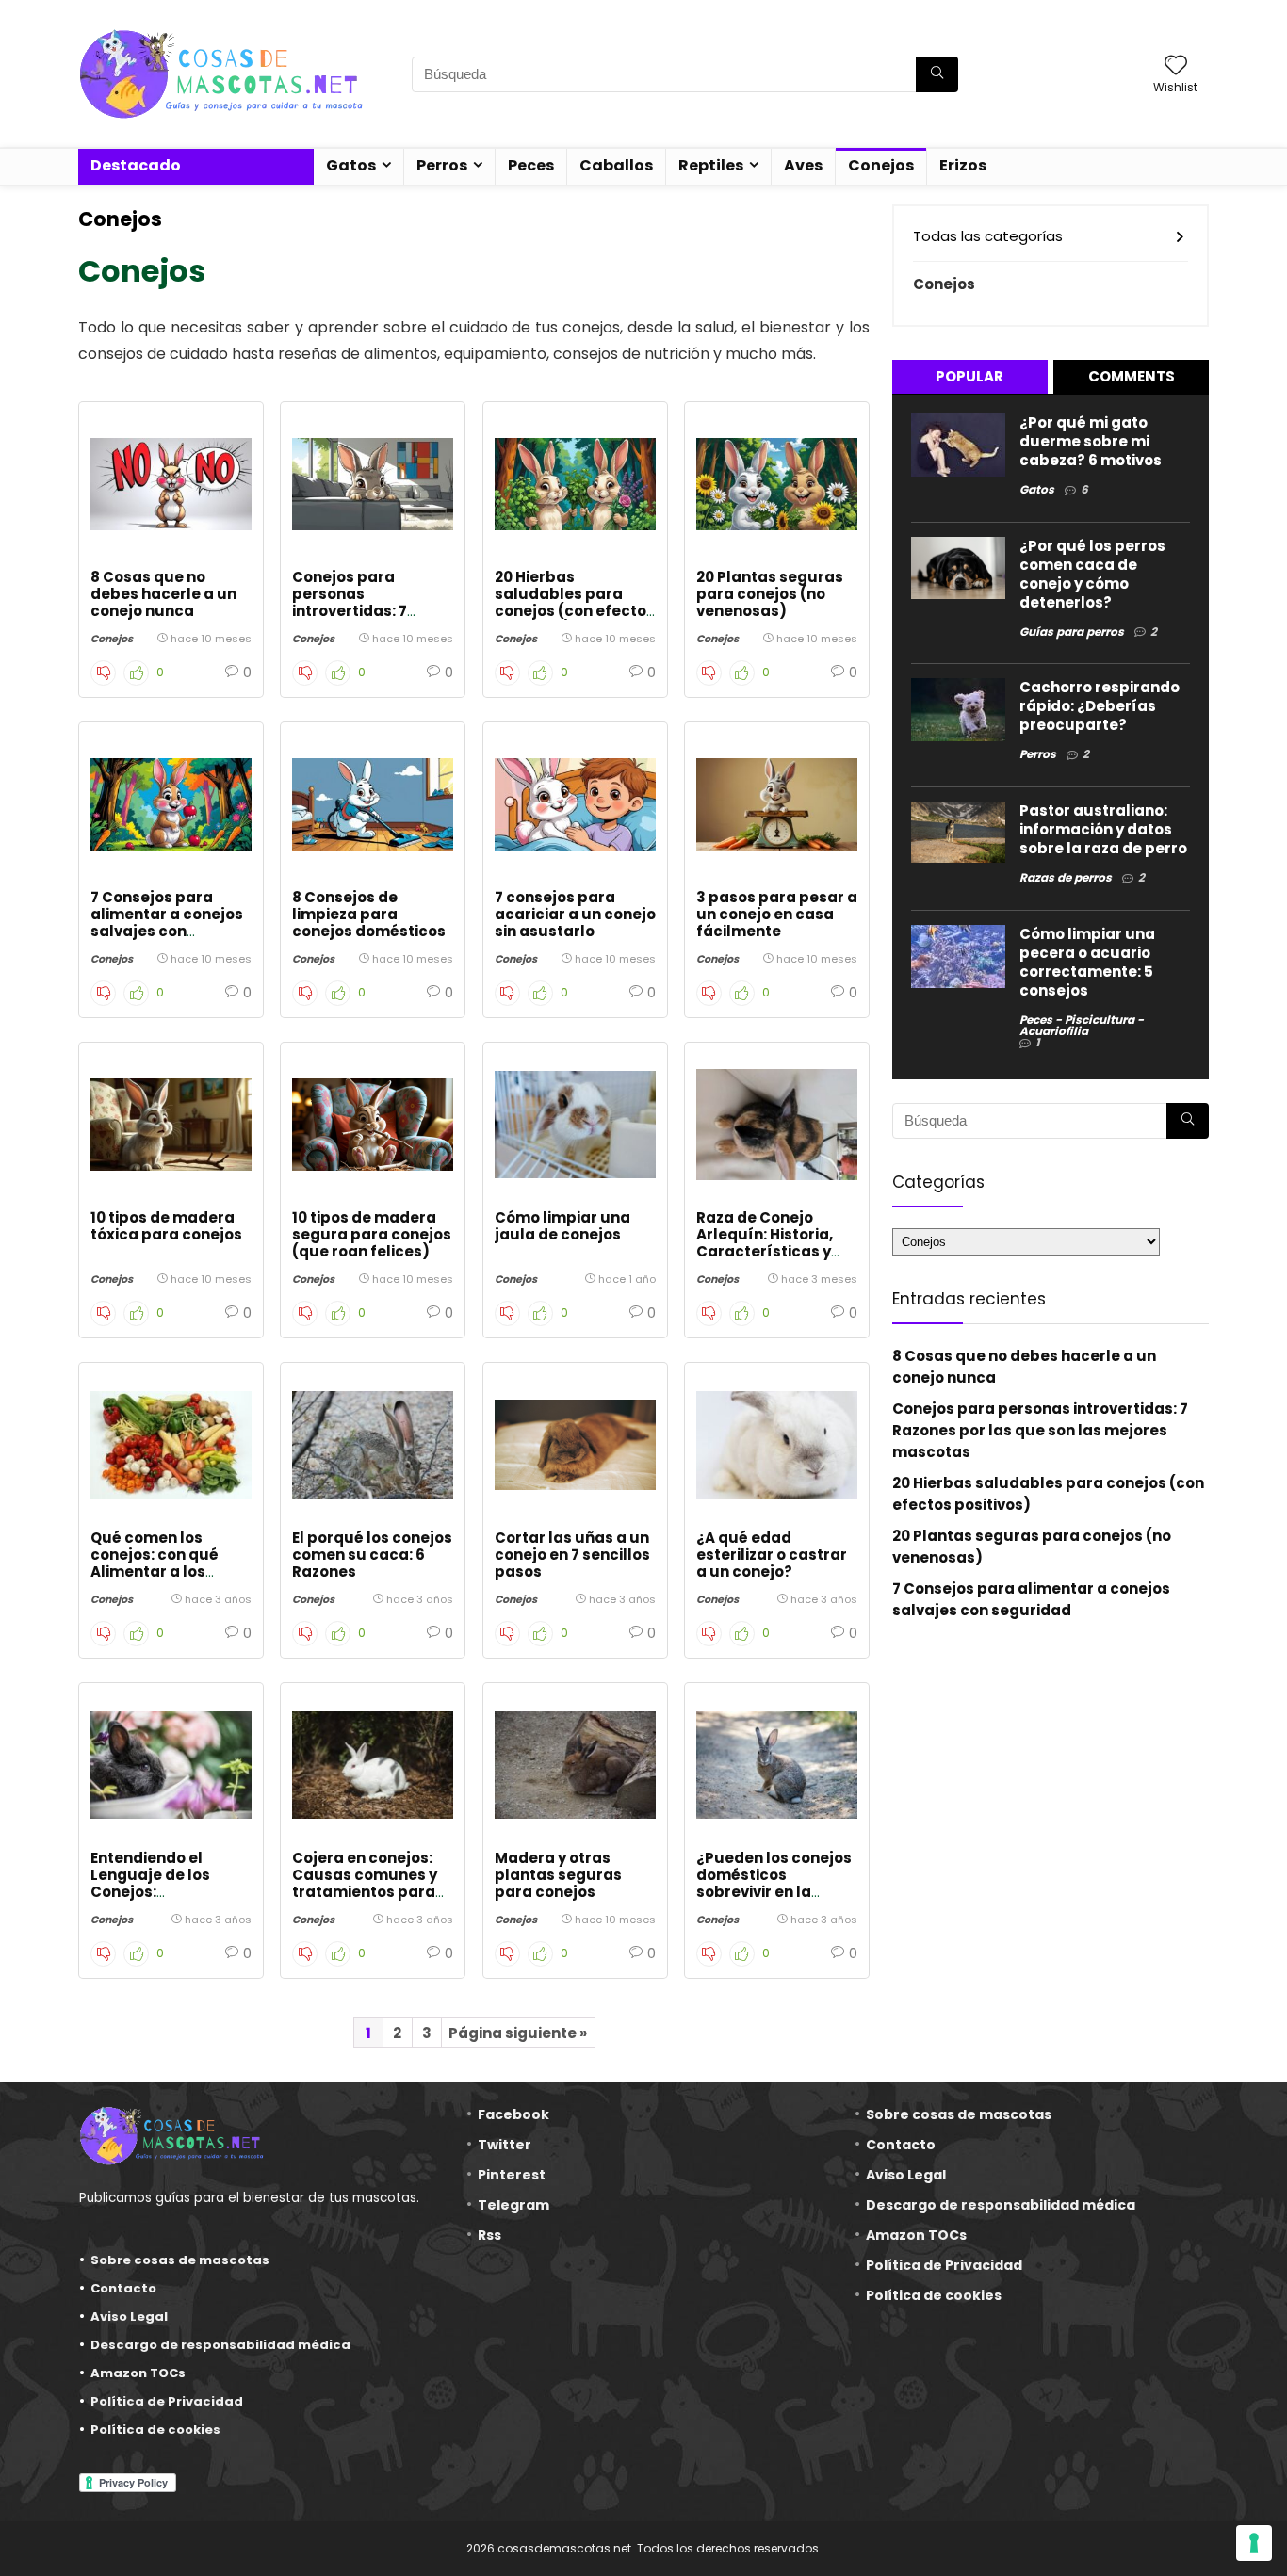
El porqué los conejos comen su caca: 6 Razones (372, 1555)
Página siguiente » (518, 2033)
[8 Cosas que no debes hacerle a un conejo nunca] (171, 484)
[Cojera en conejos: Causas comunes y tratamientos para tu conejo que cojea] (373, 1765)
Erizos (963, 165)
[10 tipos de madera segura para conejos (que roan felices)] (373, 1125)
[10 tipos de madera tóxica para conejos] (171, 1125)
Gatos (351, 165)
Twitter (505, 2145)
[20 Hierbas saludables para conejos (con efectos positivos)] (575, 484)
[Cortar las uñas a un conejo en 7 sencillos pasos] (575, 1445)
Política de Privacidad (167, 2401)
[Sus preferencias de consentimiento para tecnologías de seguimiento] (1254, 2543)
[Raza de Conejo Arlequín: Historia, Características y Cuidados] (777, 1125)
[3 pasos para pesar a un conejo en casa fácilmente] (777, 804)
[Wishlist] (1176, 66)
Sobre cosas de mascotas (180, 2260)
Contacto (123, 2288)
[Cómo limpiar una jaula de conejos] (575, 1125)
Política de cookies (155, 2430)
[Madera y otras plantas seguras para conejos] (575, 1765)
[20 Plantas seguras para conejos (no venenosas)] (777, 484)
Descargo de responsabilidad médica (220, 2345)
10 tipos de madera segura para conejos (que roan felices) (372, 1234)
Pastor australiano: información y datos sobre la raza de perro (1103, 829)
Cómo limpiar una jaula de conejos (562, 1226)
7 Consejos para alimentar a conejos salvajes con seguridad (167, 923)
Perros (442, 165)
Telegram (513, 2205)
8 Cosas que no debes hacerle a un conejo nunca (163, 594)
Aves (803, 165)
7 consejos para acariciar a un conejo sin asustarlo (575, 914)
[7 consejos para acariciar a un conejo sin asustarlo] (575, 804)
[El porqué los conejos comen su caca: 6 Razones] (373, 1445)
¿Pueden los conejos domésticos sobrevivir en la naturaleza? (774, 1883)
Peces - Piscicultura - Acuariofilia (1082, 1025)
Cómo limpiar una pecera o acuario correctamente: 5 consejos (1087, 962)
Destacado (136, 165)
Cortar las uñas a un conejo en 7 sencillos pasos (572, 1555)
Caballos (616, 165)
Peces (531, 165)
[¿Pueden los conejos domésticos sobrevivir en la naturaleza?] (777, 1765)
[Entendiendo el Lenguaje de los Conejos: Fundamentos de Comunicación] (171, 1765)
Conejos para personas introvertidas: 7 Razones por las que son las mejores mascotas (368, 619)
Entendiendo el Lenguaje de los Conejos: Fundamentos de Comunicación (155, 1892)
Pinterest (512, 2175)
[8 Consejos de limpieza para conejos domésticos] (373, 804)
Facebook (513, 2114)
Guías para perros (1072, 632)
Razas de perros (1066, 877)
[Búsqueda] (937, 74)
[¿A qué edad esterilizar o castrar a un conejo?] (777, 1445)
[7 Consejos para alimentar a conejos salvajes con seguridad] (171, 804)
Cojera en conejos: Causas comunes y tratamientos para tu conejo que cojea (367, 1883)
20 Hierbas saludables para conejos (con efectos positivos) (575, 602)
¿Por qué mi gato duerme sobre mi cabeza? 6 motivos (1091, 441)
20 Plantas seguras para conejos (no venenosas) (770, 594)
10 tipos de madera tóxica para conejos (166, 1226)
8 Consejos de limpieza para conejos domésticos (369, 914)
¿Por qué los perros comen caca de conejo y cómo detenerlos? (1092, 574)
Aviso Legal (129, 2317)
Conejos (881, 165)
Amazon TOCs (138, 2373)
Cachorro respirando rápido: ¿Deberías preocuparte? (1100, 706)
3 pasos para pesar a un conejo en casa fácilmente (777, 914)
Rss (489, 2235)
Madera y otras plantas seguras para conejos (558, 1875)
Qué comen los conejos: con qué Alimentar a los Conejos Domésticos (168, 1563)
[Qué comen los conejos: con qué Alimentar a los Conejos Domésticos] (171, 1445)
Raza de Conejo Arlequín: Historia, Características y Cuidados (765, 1243)
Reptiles (711, 165)
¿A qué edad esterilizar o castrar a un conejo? (772, 1555)
